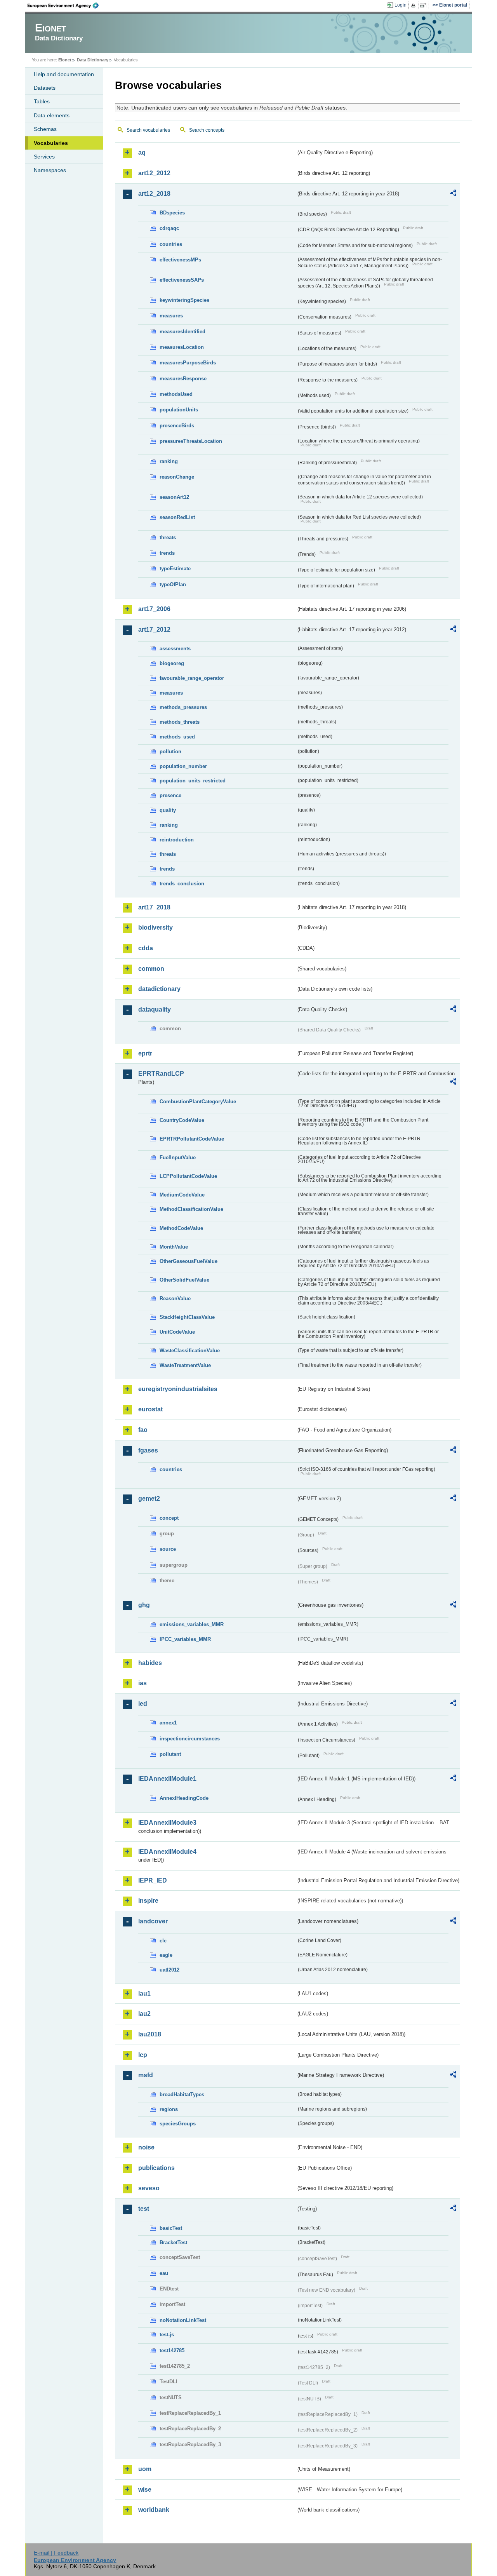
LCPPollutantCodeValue (188, 1176)
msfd (146, 2075)
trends (167, 553)
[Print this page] (414, 5)
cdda (146, 948)
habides (150, 1663)
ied (143, 1704)
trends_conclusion (182, 884)
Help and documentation (64, 74)
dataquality (155, 1009)
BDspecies (172, 213)
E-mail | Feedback (56, 2553)
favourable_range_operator (192, 678)
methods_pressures (183, 707)
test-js (167, 2335)
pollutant (170, 1754)
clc (163, 1941)
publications (156, 2168)
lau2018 (150, 2034)
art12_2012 (154, 173)
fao (143, 1430)
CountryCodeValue (182, 1120)
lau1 (144, 1993)
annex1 (168, 1723)
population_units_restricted (193, 781)
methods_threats (180, 722)
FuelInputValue (178, 1157)
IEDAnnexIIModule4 (167, 1852)
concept (169, 1518)
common (151, 969)
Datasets (45, 88)
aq (142, 152)
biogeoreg (172, 663)
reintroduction (177, 840)
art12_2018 (154, 194)
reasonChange (177, 477)
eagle (166, 1955)
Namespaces (50, 170)
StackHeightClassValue (187, 1317)
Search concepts (207, 130)
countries (171, 244)
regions (169, 2109)
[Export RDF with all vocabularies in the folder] (453, 194)
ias (142, 1683)
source (168, 1549)
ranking (169, 461)
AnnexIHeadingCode (184, 1798)
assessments (175, 649)
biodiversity (156, 927)
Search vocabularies (148, 130)
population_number (183, 766)
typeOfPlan (173, 584)
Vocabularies (51, 143)
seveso (149, 2188)
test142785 (172, 2350)
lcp (143, 2055)
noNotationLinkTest (183, 2320)
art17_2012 (154, 630)
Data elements (52, 115)
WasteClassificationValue (190, 1351)
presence (170, 795)
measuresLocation (182, 347)
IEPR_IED (153, 1880)
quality (168, 810)
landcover (153, 1921)
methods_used (177, 737)
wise (145, 2490)
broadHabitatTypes (182, 2094)
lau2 (144, 2014)
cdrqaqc (169, 228)
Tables (42, 101)
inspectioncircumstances (190, 1739)
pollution (170, 752)
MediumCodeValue (182, 1195)
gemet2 (149, 1499)
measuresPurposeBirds (188, 363)
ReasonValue (175, 1298)
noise (146, 2147)
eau (164, 2273)
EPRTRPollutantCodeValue (192, 1139)
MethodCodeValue (181, 1228)
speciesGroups (178, 2124)
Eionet (65, 60)
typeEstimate (175, 569)
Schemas (45, 129)
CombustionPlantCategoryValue (198, 1102)
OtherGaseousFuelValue (189, 1261)
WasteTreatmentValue (185, 1365)
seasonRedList (177, 517)
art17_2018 (154, 907)
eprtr (145, 1053)
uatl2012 (169, 1970)
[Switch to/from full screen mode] (425, 5)
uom (145, 2469)
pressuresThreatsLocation (191, 441)
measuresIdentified (182, 332)
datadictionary (159, 989)
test (144, 2209)
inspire (148, 1901)
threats (168, 537)
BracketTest (173, 2242)
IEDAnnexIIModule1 (167, 1779)
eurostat (150, 1409)
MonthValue (174, 1247)
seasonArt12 (174, 497)
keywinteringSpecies (184, 300)
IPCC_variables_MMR (185, 1639)
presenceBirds (177, 426)
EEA (66, 5)
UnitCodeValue (177, 1332)
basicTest (171, 2228)
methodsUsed (176, 394)
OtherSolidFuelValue (184, 1280)
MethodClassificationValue (191, 1209)
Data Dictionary (93, 60)
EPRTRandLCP (161, 1074)
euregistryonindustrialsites (178, 1389)
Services (44, 157)
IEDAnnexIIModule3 (167, 1823)
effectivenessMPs (180, 260)
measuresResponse (183, 379)
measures (171, 316)
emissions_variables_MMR (192, 1624)
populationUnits (179, 410)
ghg (144, 1605)
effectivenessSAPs (182, 280)
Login (401, 5)
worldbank (154, 2510)
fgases (148, 1450)
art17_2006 (154, 609)
